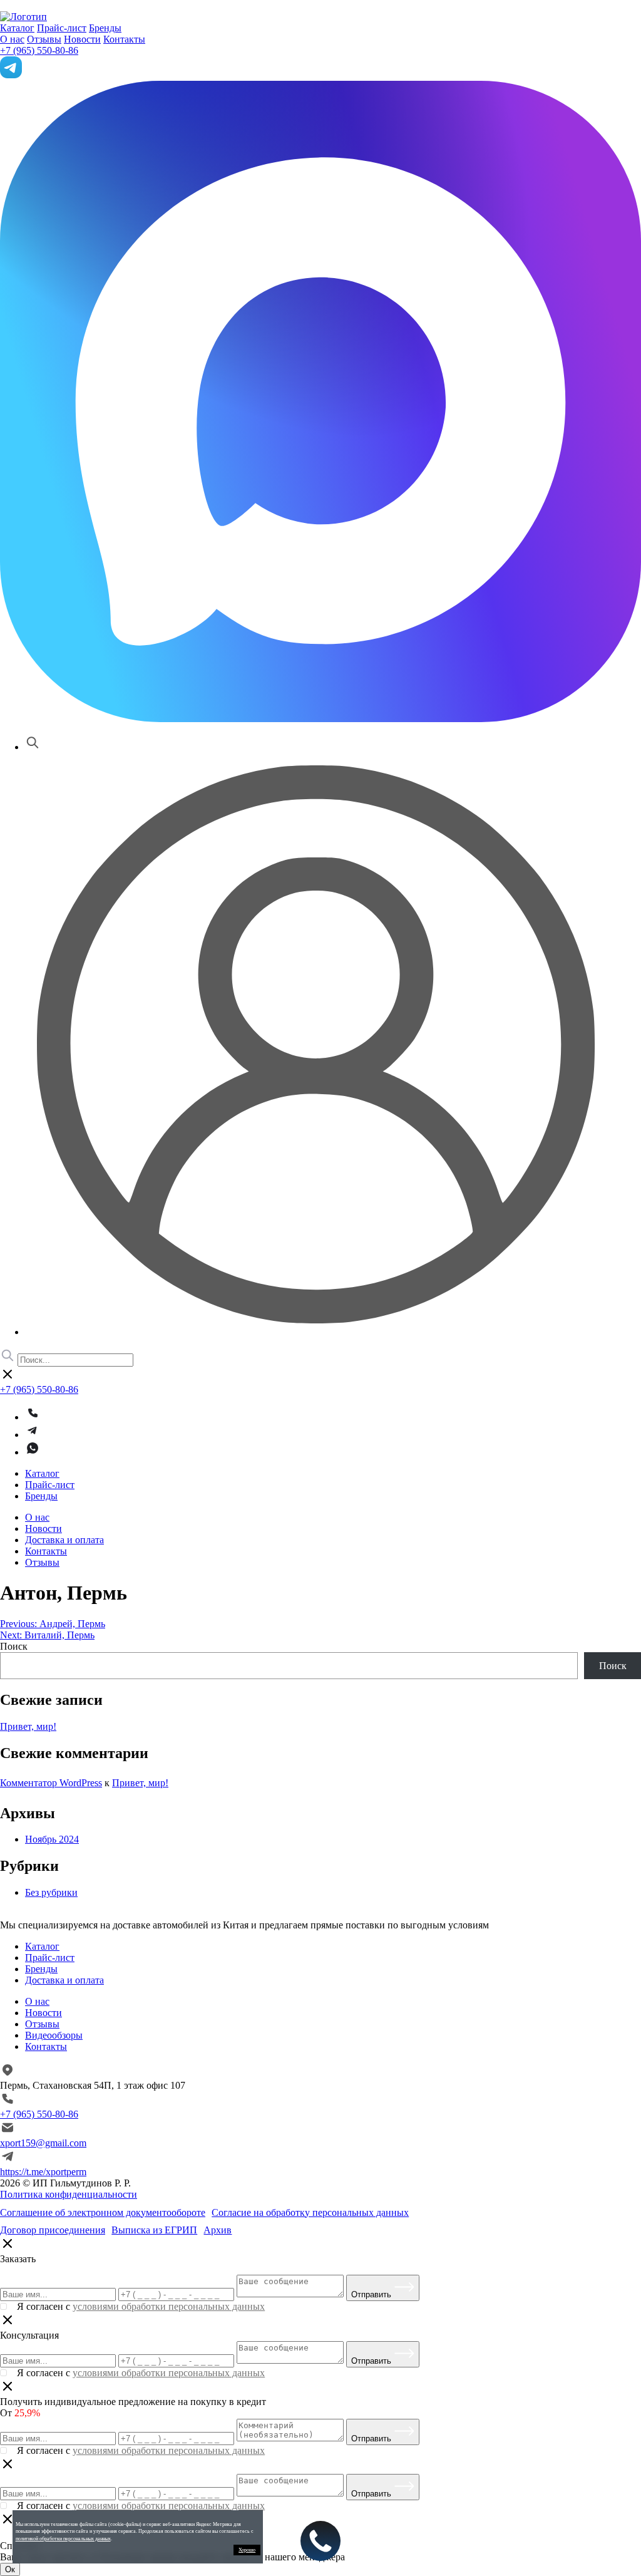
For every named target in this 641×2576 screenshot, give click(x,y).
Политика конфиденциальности (69, 2194)
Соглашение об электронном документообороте (103, 2212)
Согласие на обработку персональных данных (310, 2212)
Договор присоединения (53, 2230)
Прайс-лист (62, 28)
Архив (218, 2230)
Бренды (105, 28)
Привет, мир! (28, 1726)
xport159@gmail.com (43, 2143)
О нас (12, 39)
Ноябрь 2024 (52, 1839)
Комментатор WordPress (51, 1783)
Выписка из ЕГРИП (154, 2230)
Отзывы (44, 39)
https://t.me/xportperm (43, 2172)
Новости (82, 39)
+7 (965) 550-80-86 (39, 50)
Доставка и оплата (64, 1540)
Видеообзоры (54, 2035)
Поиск (14, 1646)
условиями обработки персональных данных (169, 2306)
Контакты (124, 39)
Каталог (17, 28)
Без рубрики (51, 1892)
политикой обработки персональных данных (63, 2539)
